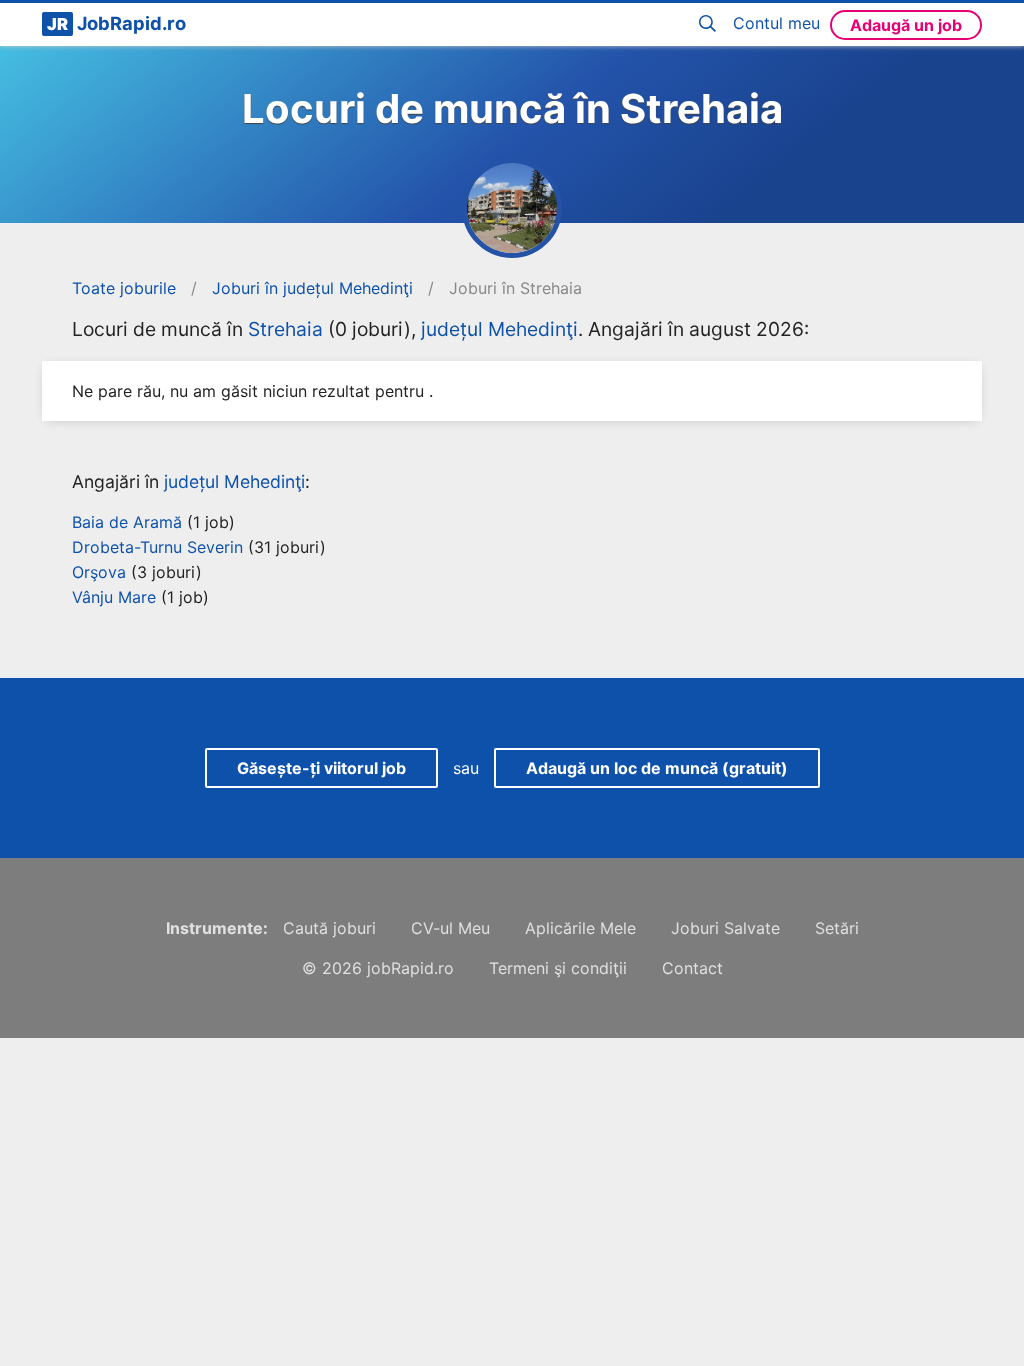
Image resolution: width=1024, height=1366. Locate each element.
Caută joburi (329, 928)
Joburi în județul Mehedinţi (312, 288)
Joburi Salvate (725, 928)
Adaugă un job (906, 25)
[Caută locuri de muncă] (711, 24)
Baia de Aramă (127, 522)
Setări (837, 928)
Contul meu (776, 23)
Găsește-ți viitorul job (321, 768)
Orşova (99, 572)
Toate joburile (124, 288)
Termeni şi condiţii (558, 968)
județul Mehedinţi (499, 329)
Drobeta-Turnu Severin (157, 547)
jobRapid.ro (410, 968)
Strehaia (285, 329)
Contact (692, 968)
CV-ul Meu (450, 928)
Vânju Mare (114, 597)
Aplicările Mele (580, 928)
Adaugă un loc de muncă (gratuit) (657, 768)
